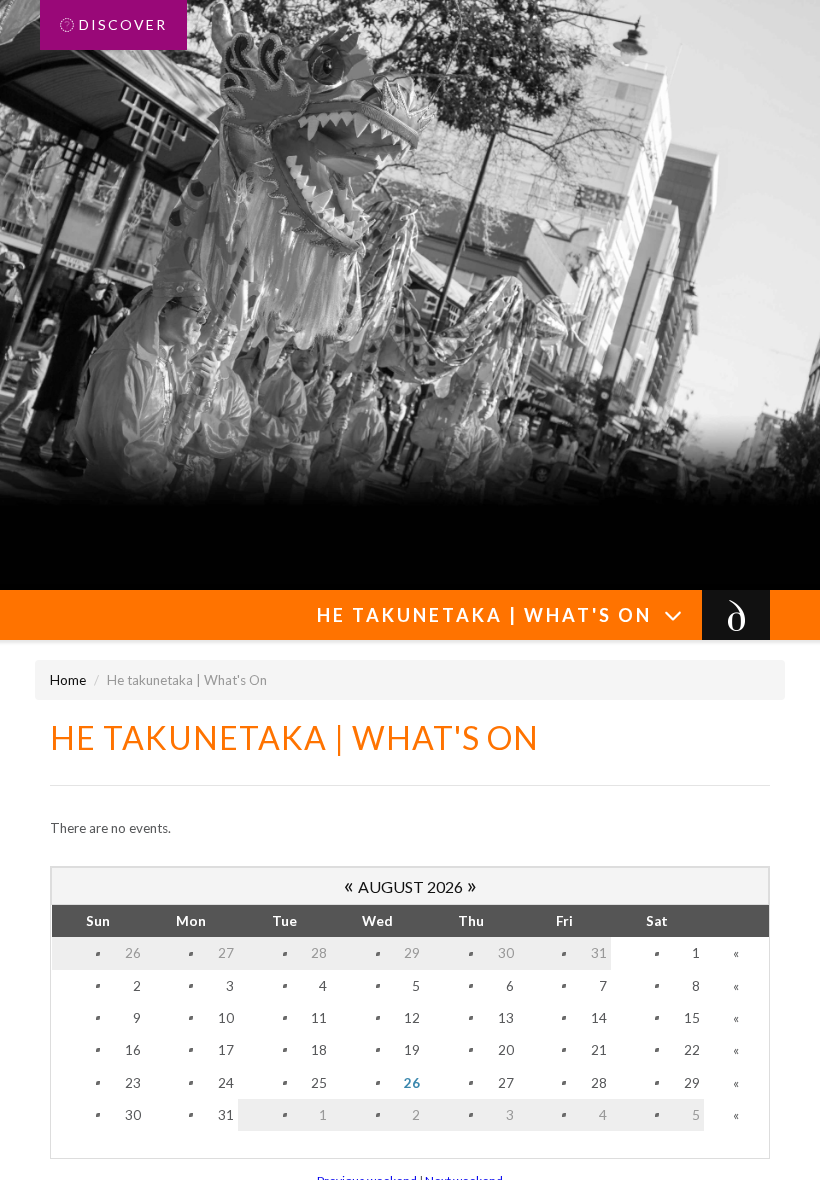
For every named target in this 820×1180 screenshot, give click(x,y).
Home (68, 680)
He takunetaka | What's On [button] (490, 615)
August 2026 (410, 886)
